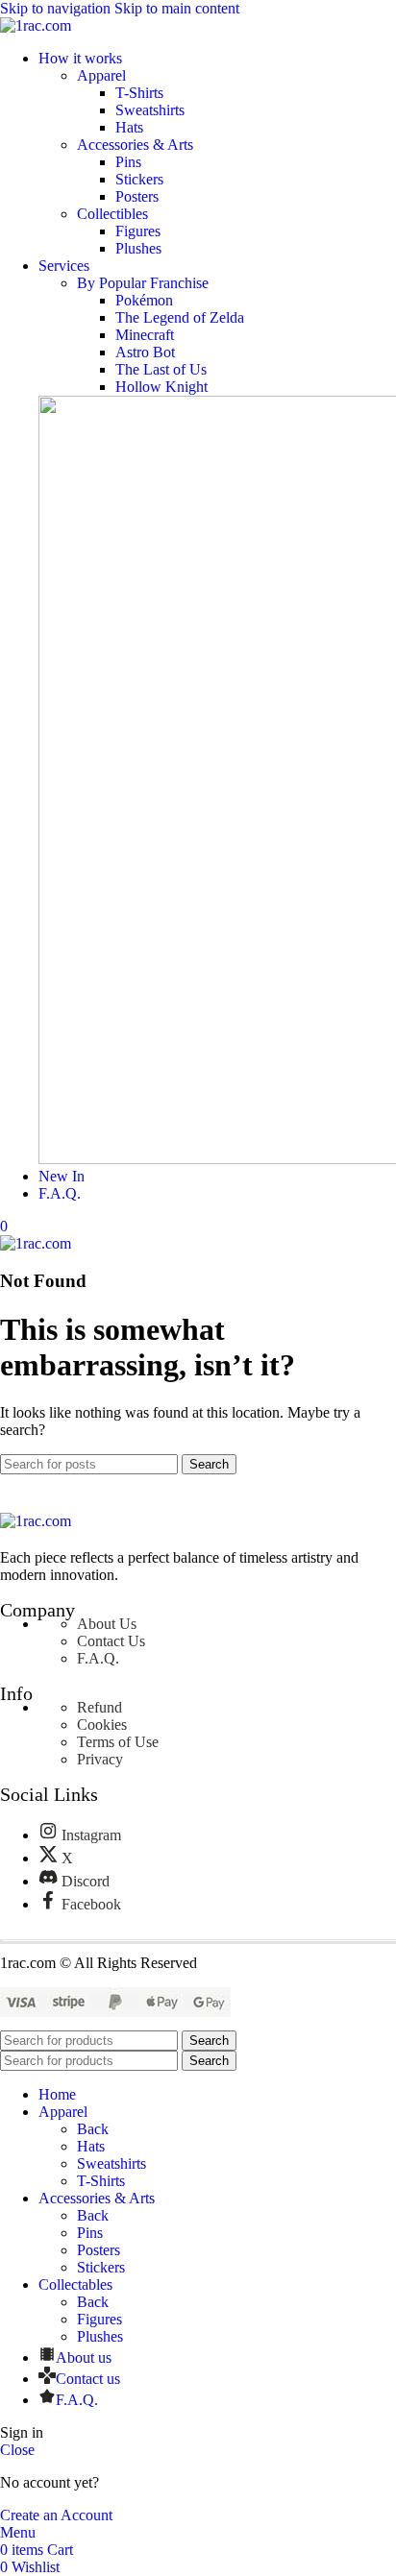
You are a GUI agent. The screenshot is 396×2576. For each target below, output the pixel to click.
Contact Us (111, 1641)
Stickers (139, 179)
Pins (128, 162)
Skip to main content (177, 8)
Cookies (102, 1725)
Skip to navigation (57, 8)
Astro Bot (145, 352)
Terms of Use (118, 1742)
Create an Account (56, 2515)
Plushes (138, 248)
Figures (138, 231)
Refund (99, 1707)
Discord (86, 1881)
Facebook (91, 1904)
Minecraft (145, 335)
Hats (129, 127)
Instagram (91, 1835)
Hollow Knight (161, 387)
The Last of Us (161, 369)
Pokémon (144, 300)
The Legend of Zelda (180, 317)
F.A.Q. (98, 1658)
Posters (137, 196)
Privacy (100, 1759)
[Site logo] (36, 25)
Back (93, 2129)
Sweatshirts (150, 110)
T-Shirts (139, 93)
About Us (107, 1624)
